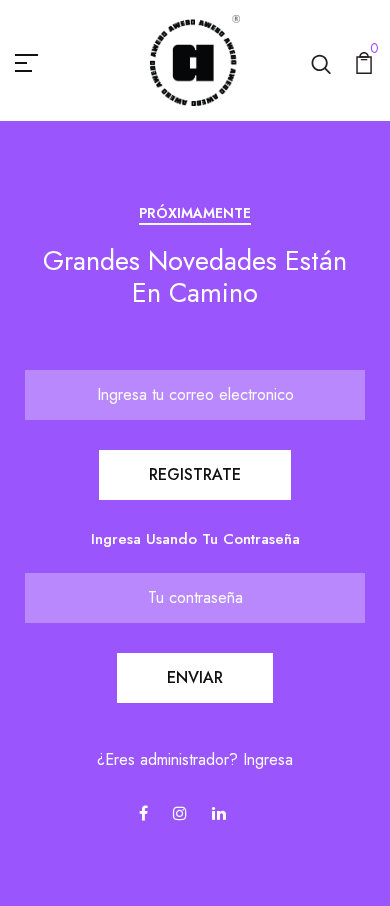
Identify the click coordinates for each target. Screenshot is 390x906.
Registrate (195, 474)
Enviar (195, 677)
